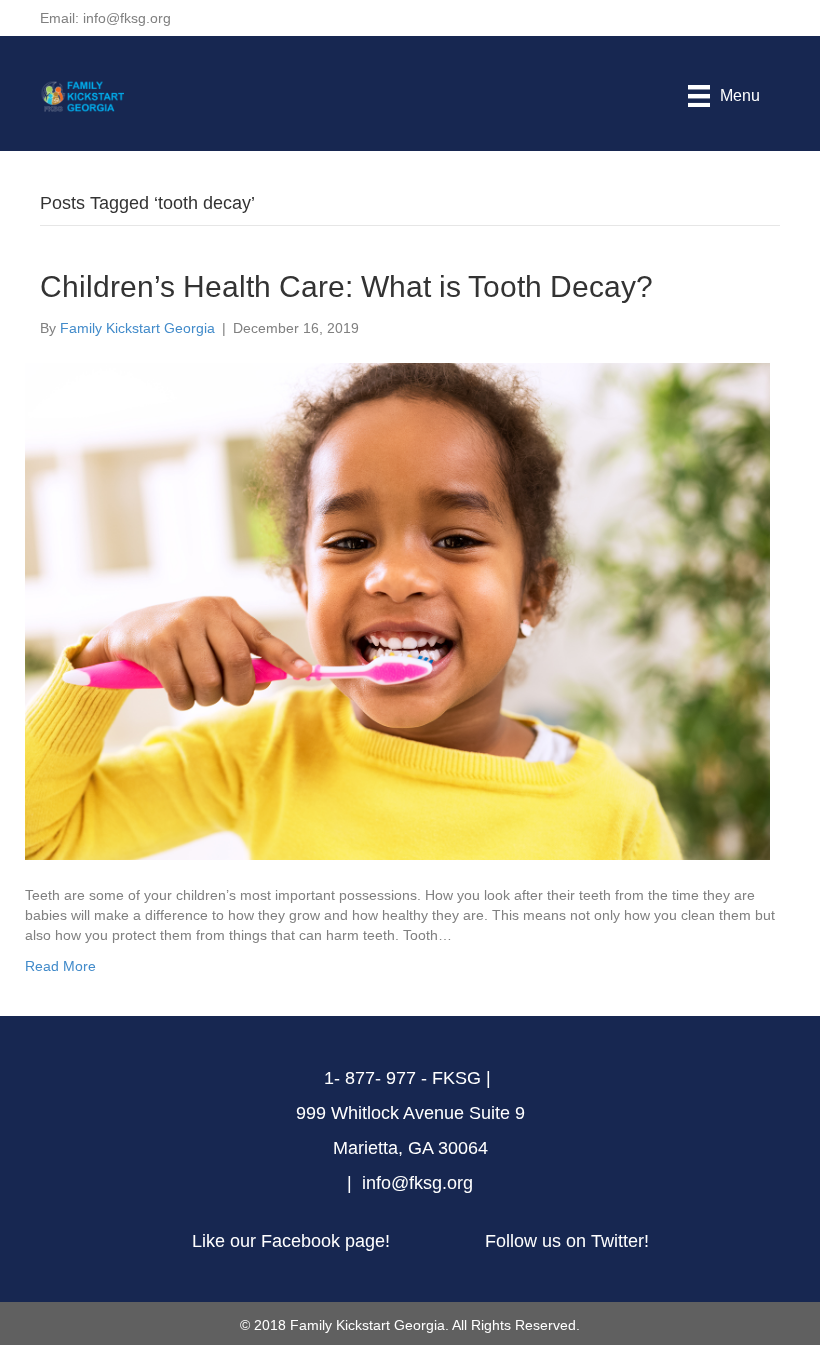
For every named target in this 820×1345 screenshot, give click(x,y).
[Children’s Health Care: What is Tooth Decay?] (397, 610)
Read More (60, 966)
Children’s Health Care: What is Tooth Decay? (346, 286)
